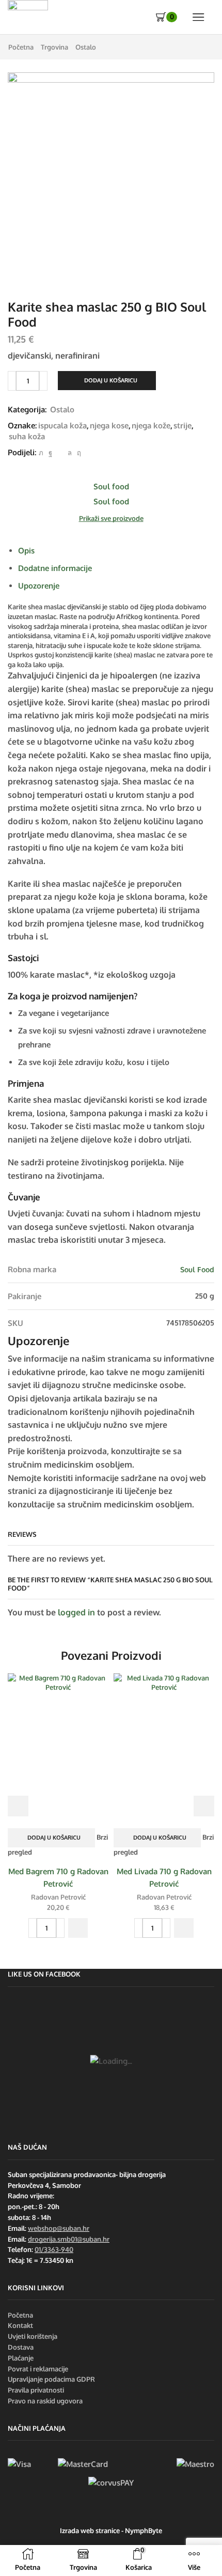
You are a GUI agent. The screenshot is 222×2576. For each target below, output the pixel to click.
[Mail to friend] (60, 453)
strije (183, 425)
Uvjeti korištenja (33, 2336)
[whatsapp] (70, 453)
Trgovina (54, 47)
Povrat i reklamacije (38, 2369)
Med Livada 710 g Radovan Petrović (164, 1877)
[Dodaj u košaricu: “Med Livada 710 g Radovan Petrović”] (184, 1928)
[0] (157, 17)
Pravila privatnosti (36, 2390)
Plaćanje (21, 2358)
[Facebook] (50, 453)
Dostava (21, 2347)
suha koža (27, 436)
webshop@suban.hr (59, 2228)
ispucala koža (62, 425)
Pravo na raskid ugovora (45, 2401)
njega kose (109, 425)
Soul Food (197, 1269)
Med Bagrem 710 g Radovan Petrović (58, 1877)
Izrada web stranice (90, 2531)
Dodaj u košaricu (111, 380)
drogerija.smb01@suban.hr (69, 2239)
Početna (21, 47)
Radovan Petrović (58, 1897)
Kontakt (20, 2325)
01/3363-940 (54, 2249)
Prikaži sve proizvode (111, 518)
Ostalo (86, 47)
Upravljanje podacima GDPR (51, 2379)
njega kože (151, 425)
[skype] (78, 453)
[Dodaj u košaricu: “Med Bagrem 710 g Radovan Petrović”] (78, 1928)
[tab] (26, 550)
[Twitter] (41, 453)
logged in (76, 1612)
